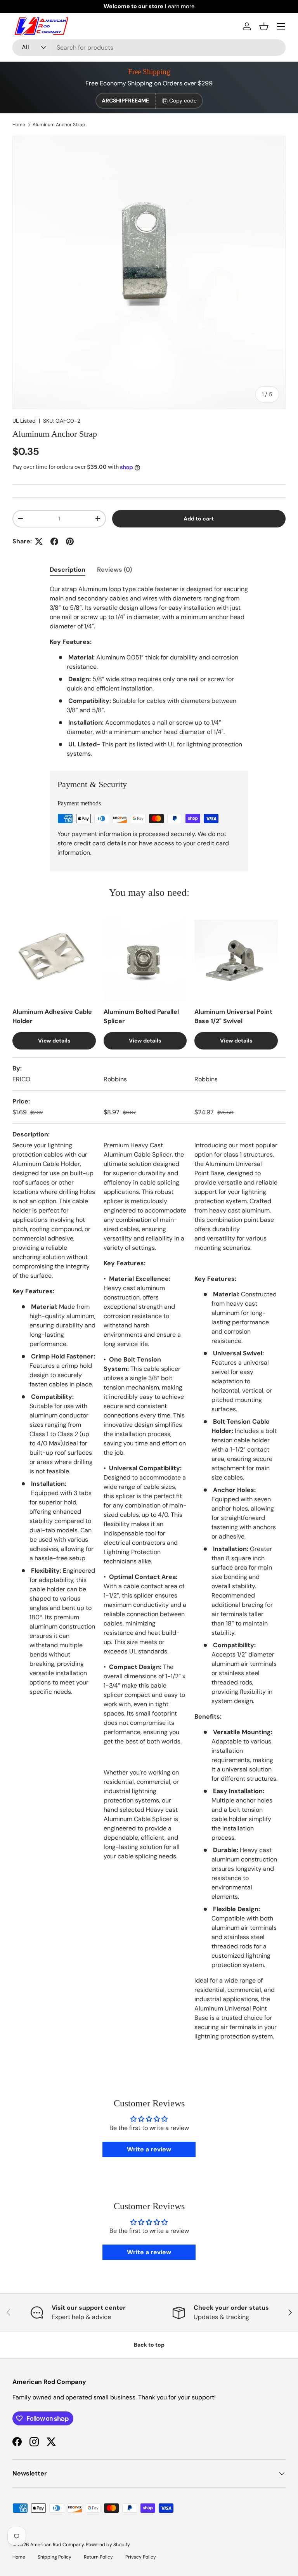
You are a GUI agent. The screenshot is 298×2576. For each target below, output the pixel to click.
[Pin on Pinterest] (70, 541)
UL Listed (24, 421)
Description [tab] (68, 570)
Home (19, 125)
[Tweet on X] (39, 541)
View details (54, 1041)
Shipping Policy (55, 2557)
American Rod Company (57, 2545)
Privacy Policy (141, 2557)
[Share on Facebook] (54, 541)
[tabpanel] (149, 671)
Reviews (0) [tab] (114, 570)
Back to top (149, 2345)
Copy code (183, 101)
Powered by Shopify (108, 2545)
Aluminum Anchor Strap (59, 125)
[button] (264, 26)
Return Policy (98, 2557)
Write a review (149, 2149)
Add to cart (199, 519)
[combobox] (149, 48)
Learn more (180, 6)
